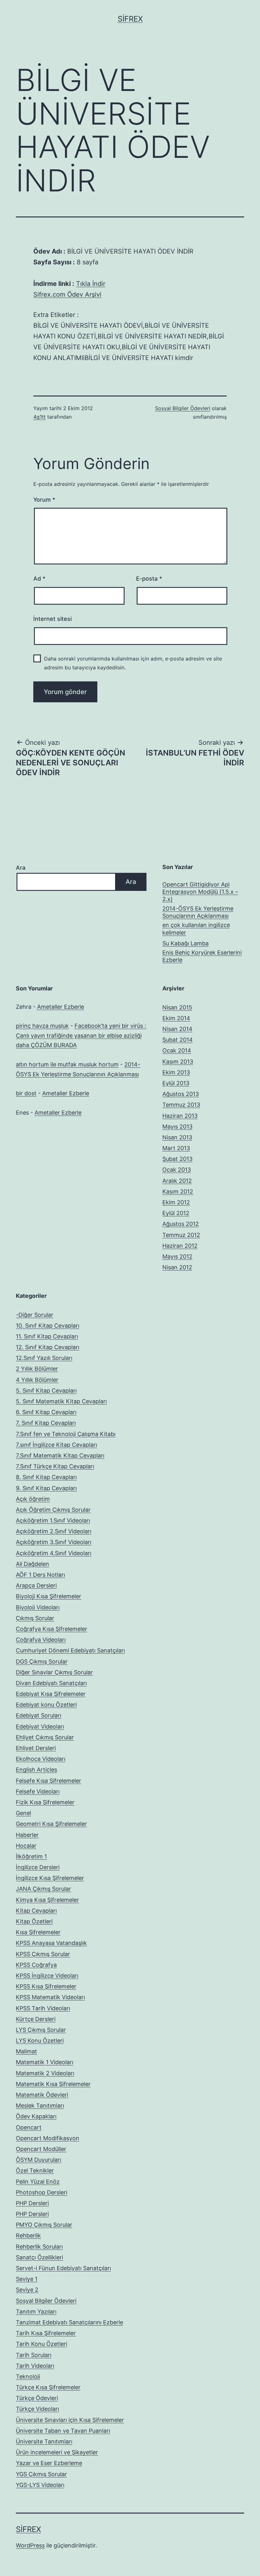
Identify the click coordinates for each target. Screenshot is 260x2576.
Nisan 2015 (177, 1007)
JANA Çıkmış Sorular (43, 1889)
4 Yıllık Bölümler (37, 1380)
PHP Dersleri (32, 2203)
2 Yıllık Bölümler (37, 1369)
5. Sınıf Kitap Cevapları (46, 1391)
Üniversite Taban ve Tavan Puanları (63, 2431)
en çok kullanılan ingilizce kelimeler (196, 929)
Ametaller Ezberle (61, 1007)
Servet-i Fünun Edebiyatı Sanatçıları (63, 2268)
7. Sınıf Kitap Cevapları (46, 1423)
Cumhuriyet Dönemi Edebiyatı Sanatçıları (70, 1650)
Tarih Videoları (35, 2366)
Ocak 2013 (177, 1170)
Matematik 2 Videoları (45, 2073)
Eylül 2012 (176, 1213)
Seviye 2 (27, 2290)
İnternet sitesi (52, 619)
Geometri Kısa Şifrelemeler (51, 1824)
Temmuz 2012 (181, 1235)
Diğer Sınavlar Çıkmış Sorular (54, 1672)
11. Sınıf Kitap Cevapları (47, 1336)
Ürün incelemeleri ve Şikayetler (57, 2452)
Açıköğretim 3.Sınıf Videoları (54, 1542)
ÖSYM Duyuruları (39, 2160)
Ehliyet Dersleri (36, 1748)
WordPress (30, 2545)
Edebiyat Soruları (39, 1715)
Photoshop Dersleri (42, 2192)
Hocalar (26, 1846)
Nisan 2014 (177, 1029)
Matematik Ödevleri (42, 2095)
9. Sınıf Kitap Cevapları (46, 1488)
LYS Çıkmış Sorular (41, 2030)
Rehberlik (28, 2235)
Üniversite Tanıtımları (44, 2441)
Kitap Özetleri (34, 1921)
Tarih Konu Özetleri (42, 2344)
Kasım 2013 (178, 1062)
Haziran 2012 (180, 1246)
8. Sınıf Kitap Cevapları (46, 1477)
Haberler (27, 1835)
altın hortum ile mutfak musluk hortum (67, 1064)
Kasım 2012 (178, 1191)
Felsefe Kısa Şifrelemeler (49, 1781)
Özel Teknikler (35, 2170)
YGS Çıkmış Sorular (41, 2474)
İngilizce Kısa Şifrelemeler (50, 1878)
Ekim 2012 (176, 1202)
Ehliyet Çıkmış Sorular (45, 1737)
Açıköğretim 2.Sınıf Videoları (54, 1531)
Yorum (44, 500)
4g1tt (39, 417)
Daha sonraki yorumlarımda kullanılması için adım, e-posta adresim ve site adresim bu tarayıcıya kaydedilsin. (133, 663)
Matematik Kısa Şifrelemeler (53, 2084)
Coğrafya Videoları (41, 1640)
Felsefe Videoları (38, 1791)
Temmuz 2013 (181, 1105)
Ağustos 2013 (181, 1094)
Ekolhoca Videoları (41, 1759)
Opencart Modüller (41, 2149)
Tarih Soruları (34, 2355)
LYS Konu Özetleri (40, 2041)
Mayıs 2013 (177, 1127)
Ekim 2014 (176, 1018)
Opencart (29, 2127)
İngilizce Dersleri (38, 1867)
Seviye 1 (27, 2279)
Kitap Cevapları (36, 1911)
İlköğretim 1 (31, 1856)
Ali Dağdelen (32, 1564)
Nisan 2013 (177, 1137)
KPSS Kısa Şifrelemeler (46, 1986)
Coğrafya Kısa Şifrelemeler (52, 1629)
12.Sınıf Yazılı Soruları (44, 1358)
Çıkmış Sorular (35, 1618)
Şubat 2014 (178, 1040)
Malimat (26, 2051)
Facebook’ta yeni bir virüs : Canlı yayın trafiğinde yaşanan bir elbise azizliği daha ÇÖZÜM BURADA (81, 1035)
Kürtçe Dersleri (36, 2019)
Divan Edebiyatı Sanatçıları (51, 1683)
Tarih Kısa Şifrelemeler (46, 2333)
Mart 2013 (176, 1148)
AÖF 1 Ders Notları (40, 1575)
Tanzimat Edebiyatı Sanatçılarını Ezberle (69, 2322)
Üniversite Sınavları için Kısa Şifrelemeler (70, 2420)
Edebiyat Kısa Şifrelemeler (51, 1694)
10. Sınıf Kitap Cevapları (48, 1326)
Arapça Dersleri (36, 1585)
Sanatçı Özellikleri (39, 2257)
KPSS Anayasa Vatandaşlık (51, 1943)
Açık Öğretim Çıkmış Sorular (53, 1510)
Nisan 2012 (177, 1267)
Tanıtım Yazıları (36, 2312)
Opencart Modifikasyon (48, 2138)
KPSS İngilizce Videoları (47, 1976)
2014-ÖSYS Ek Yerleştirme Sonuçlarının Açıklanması (198, 912)
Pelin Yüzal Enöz (38, 2182)
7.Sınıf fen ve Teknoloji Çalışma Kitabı (66, 1434)
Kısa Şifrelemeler (38, 1932)
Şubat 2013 (177, 1159)
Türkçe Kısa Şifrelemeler (48, 2387)
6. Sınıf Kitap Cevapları (46, 1412)
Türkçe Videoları (37, 2409)
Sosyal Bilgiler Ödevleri (183, 408)
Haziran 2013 (180, 1116)
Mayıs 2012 (177, 1256)
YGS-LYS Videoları (40, 2485)
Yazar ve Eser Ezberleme (49, 2463)
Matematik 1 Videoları (45, 2062)
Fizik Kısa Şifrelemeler (45, 1802)
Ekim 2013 (176, 1072)
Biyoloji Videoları (38, 1607)
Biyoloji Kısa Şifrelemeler (49, 1596)
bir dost (26, 1093)
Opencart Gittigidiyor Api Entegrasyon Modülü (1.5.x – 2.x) (200, 892)
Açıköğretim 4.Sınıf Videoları (54, 1553)
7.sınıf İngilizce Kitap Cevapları (56, 1445)
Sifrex (130, 19)
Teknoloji (28, 2376)
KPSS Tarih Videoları (43, 2008)
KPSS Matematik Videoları (50, 1997)
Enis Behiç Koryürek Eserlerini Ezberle (202, 956)
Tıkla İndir (91, 284)
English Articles (36, 1770)
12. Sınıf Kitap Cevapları (48, 1347)
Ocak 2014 (177, 1050)
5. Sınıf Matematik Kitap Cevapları (61, 1401)
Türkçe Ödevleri (37, 2398)
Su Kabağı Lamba (185, 943)
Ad (39, 579)
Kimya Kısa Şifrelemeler (47, 1900)
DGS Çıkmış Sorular (42, 1662)
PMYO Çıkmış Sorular (44, 2225)
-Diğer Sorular (35, 1315)
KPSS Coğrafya (36, 1965)
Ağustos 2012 (181, 1224)
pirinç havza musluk (42, 1026)
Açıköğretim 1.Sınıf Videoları (53, 1520)
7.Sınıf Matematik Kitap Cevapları (60, 1455)
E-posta (149, 579)
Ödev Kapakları (36, 2116)
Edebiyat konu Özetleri (46, 1705)
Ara (21, 868)
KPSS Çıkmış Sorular (43, 1954)
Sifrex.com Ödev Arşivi (67, 294)
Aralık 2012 (177, 1181)
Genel (23, 1813)
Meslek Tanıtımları (40, 2106)
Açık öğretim (33, 1499)
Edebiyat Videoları (40, 1726)
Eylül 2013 (176, 1083)
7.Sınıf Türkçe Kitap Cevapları (55, 1466)
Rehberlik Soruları (39, 2247)
